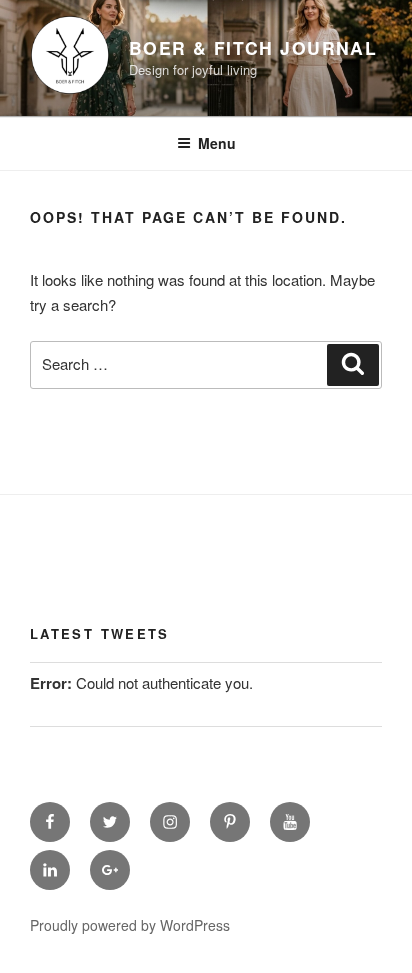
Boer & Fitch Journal (253, 47)
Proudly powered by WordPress (130, 925)
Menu (217, 143)
